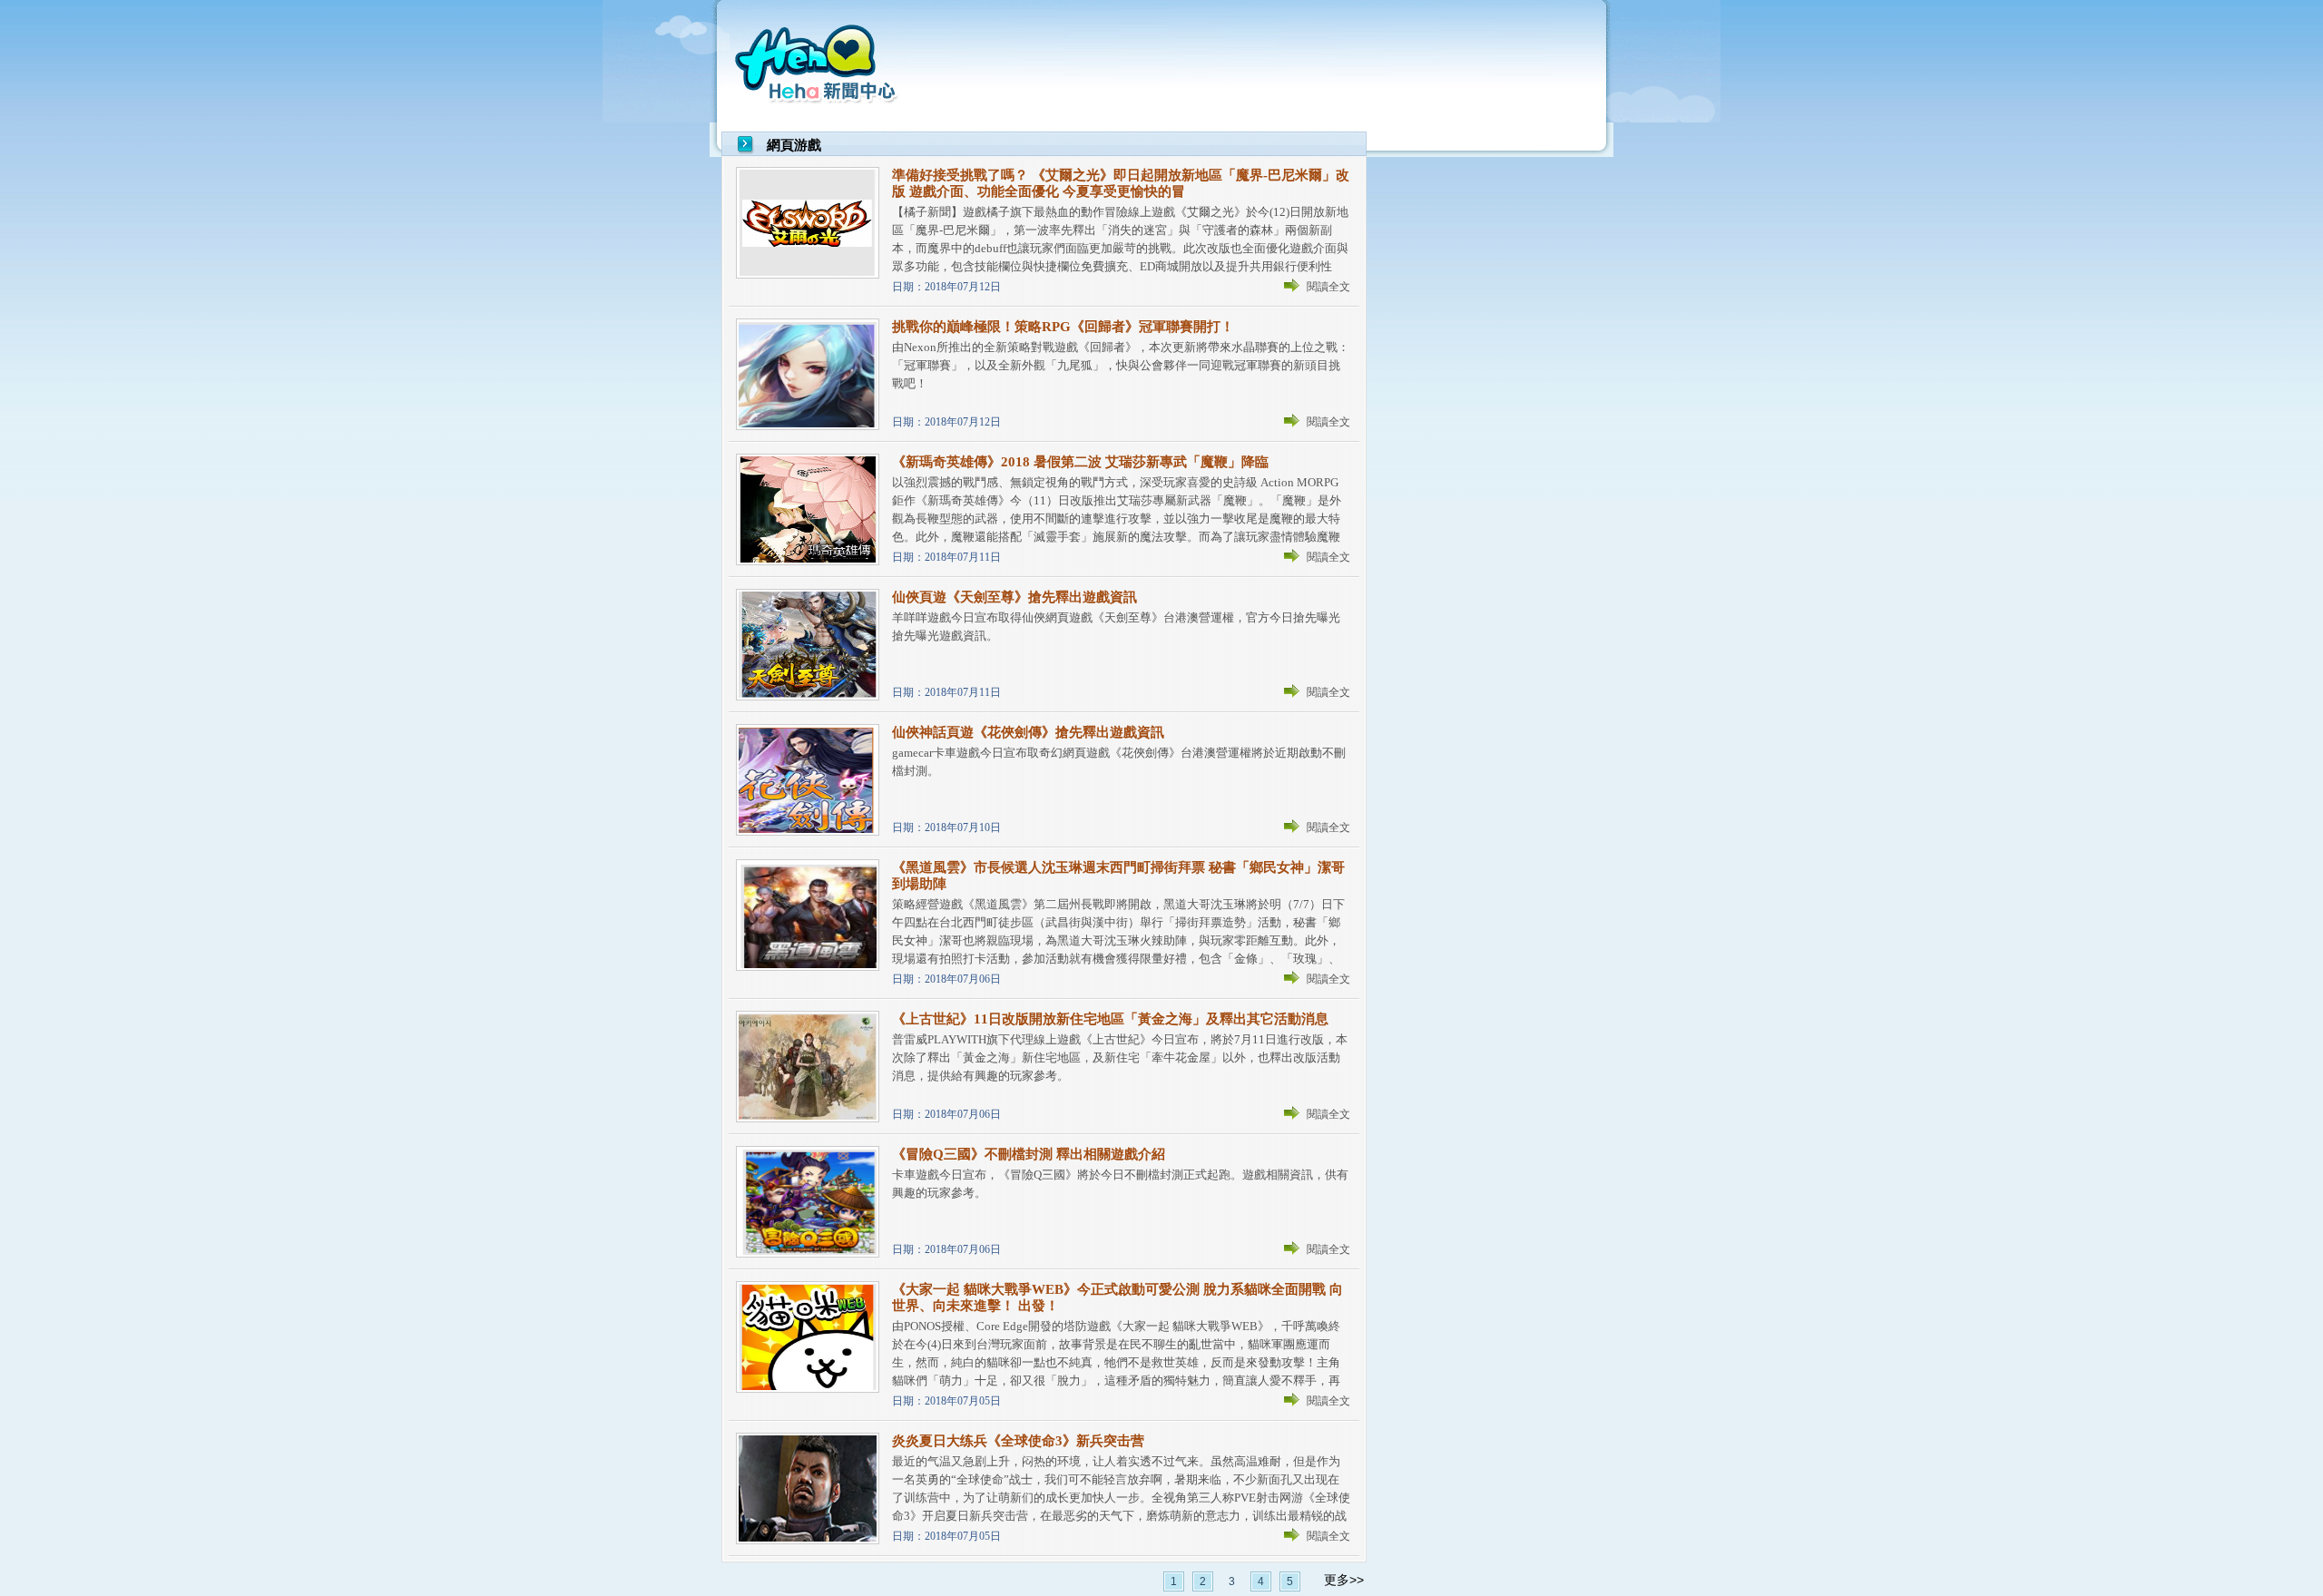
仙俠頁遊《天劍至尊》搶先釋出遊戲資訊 (1014, 597)
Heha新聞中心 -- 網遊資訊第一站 (818, 61)
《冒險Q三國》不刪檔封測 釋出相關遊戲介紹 (1029, 1154)
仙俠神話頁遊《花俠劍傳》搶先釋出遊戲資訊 (1028, 732)
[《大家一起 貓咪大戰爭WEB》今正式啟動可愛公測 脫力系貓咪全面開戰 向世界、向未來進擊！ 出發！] (808, 1389)
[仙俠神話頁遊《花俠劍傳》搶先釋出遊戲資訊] (808, 832)
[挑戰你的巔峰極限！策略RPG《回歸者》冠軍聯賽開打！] (808, 426)
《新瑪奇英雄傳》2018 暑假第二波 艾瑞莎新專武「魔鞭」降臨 (1080, 462)
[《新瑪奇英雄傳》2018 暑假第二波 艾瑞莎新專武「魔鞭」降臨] (808, 561)
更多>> (1344, 1580)
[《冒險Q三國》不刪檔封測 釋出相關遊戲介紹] (808, 1253)
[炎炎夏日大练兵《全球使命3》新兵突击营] (808, 1540)
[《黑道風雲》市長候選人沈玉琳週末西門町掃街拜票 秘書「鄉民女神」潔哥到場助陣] (808, 967)
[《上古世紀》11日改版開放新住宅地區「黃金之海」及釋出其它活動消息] (808, 1118)
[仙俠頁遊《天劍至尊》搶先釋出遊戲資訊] (808, 696)
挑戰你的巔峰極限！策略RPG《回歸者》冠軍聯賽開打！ (1063, 327)
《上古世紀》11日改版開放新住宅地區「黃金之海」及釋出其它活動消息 (1110, 1019)
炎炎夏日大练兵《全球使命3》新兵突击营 (1018, 1441)
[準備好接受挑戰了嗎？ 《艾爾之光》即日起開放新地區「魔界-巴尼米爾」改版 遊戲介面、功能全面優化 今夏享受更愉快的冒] (808, 274)
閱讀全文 (1328, 287)
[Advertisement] (1262, 64)
